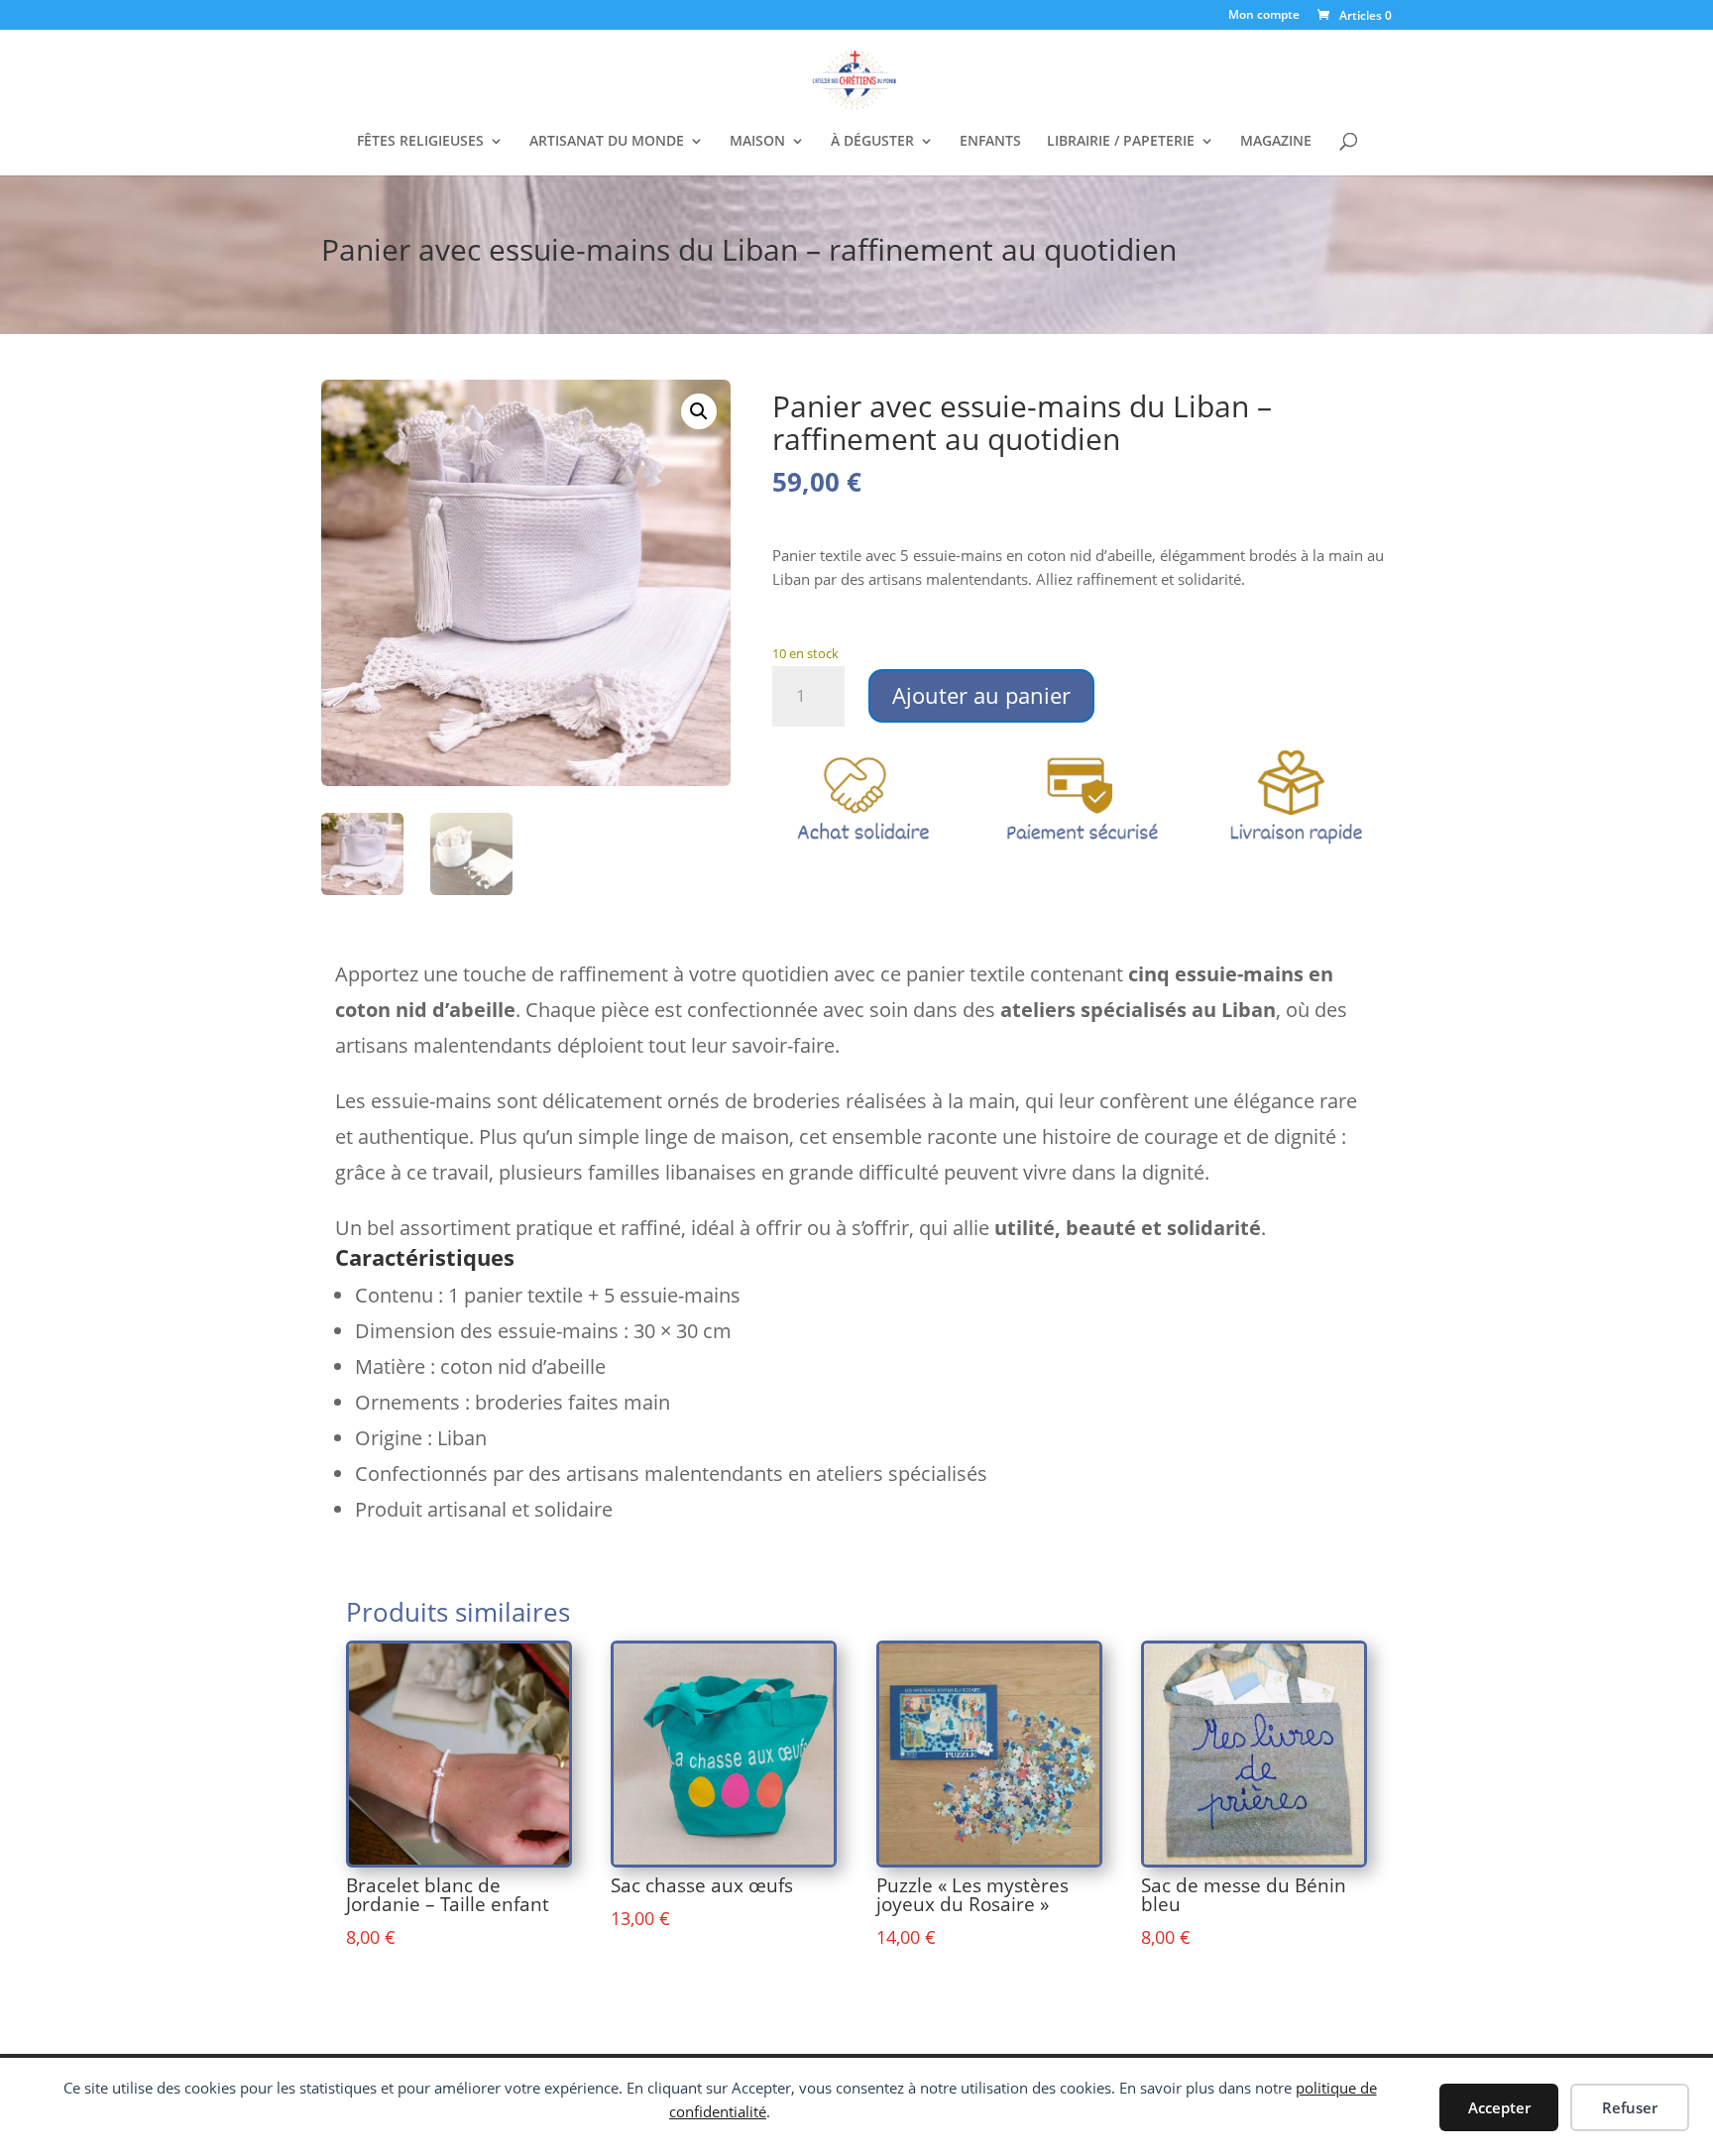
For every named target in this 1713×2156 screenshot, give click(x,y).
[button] (699, 411)
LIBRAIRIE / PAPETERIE (1121, 142)
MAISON (757, 142)
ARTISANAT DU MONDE (607, 142)
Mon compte (1264, 16)
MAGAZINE (1276, 142)
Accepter (1499, 2107)
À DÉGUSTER (872, 142)
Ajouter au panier (981, 695)
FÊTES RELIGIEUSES (420, 142)
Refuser (1630, 2107)
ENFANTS (990, 142)
